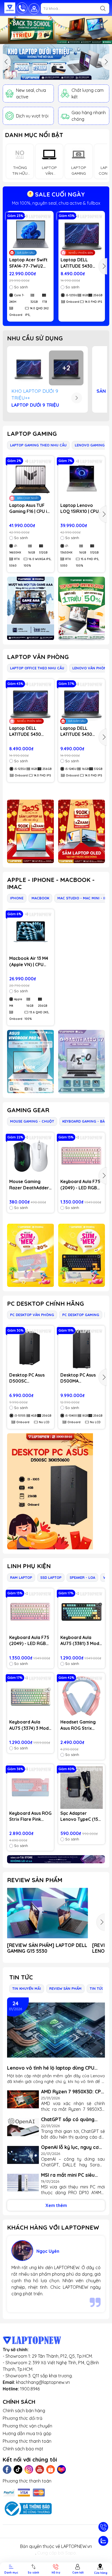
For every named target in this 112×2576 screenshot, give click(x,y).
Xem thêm (56, 2205)
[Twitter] (18, 2469)
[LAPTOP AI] (31, 831)
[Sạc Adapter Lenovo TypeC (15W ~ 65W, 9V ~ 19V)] (82, 1788)
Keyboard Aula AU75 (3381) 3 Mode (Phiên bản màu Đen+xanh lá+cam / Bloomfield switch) (81, 1641)
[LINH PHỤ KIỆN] (56, 1859)
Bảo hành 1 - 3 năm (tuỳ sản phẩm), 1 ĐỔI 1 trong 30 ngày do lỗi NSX (56, 203)
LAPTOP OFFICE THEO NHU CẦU (37, 668)
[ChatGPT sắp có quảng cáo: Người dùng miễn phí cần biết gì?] (23, 2127)
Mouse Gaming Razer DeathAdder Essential (29, 1185)
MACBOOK (40, 898)
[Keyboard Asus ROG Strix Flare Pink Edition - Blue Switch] (30, 1788)
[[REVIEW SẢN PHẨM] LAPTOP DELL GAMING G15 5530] (48, 1913)
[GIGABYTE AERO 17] (82, 1062)
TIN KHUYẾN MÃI (27, 1988)
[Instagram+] (29, 2469)
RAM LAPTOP (21, 1577)
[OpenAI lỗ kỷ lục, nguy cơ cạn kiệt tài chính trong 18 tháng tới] (23, 2155)
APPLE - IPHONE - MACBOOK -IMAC (51, 883)
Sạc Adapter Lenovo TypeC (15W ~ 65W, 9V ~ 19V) (82, 1816)
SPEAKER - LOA (82, 1577)
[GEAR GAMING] (82, 1255)
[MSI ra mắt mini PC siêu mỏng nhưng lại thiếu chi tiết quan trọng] (23, 2183)
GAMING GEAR (28, 1110)
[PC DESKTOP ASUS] (56, 1491)
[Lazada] (61, 2469)
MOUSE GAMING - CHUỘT (32, 1121)
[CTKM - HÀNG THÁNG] (56, 30)
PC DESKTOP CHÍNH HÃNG (46, 1304)
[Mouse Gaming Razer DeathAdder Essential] (31, 1156)
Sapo (71, 2553)
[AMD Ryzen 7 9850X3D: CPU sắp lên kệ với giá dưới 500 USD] (23, 2099)
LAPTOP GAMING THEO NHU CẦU (38, 445)
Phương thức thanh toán (27, 2441)
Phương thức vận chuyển (27, 2426)
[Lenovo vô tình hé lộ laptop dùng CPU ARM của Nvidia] (56, 2030)
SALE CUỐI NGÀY (59, 194)
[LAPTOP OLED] (82, 831)
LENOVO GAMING (90, 445)
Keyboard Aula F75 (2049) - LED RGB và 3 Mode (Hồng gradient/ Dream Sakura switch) (80, 1185)
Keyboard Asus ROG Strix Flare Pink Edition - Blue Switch (30, 1816)
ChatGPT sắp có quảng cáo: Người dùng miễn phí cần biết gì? (70, 2119)
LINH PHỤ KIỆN (29, 1566)
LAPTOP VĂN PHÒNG (38, 657)
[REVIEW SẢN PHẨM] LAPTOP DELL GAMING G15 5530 (47, 1948)
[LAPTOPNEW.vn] (10, 8)
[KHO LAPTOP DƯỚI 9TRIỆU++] (56, 62)
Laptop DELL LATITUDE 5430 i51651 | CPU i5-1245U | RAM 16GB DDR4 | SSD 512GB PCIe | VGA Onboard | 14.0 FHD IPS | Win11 (82, 731)
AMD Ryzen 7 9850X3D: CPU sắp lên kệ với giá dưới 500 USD (73, 2092)
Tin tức (21, 1977)
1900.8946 (30, 2389)
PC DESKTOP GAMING (81, 1315)
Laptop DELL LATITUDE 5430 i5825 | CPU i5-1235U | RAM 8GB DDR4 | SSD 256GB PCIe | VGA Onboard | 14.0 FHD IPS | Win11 (82, 263)
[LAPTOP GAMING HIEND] (31, 608)
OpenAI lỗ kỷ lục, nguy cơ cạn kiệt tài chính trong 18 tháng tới (71, 2147)
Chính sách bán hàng (24, 2411)
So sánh (21, 287)
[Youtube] (40, 2469)
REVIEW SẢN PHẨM (35, 1880)
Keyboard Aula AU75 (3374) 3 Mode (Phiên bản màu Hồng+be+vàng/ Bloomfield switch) (30, 1725)
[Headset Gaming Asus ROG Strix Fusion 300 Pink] (82, 1696)
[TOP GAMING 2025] (82, 608)
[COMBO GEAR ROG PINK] (31, 1255)
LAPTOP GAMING (32, 434)
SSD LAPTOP (51, 1577)
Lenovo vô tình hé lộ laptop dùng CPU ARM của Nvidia (51, 2068)
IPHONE (17, 898)
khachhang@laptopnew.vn (43, 2382)
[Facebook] (7, 2469)
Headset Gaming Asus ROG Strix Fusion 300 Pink (78, 1725)
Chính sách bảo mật (23, 2449)
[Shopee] (51, 2469)
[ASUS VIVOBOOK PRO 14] (31, 1062)
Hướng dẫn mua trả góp (27, 2433)
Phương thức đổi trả (23, 2418)
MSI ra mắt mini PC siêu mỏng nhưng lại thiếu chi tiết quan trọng (69, 2175)
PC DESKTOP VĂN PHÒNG (32, 1315)
